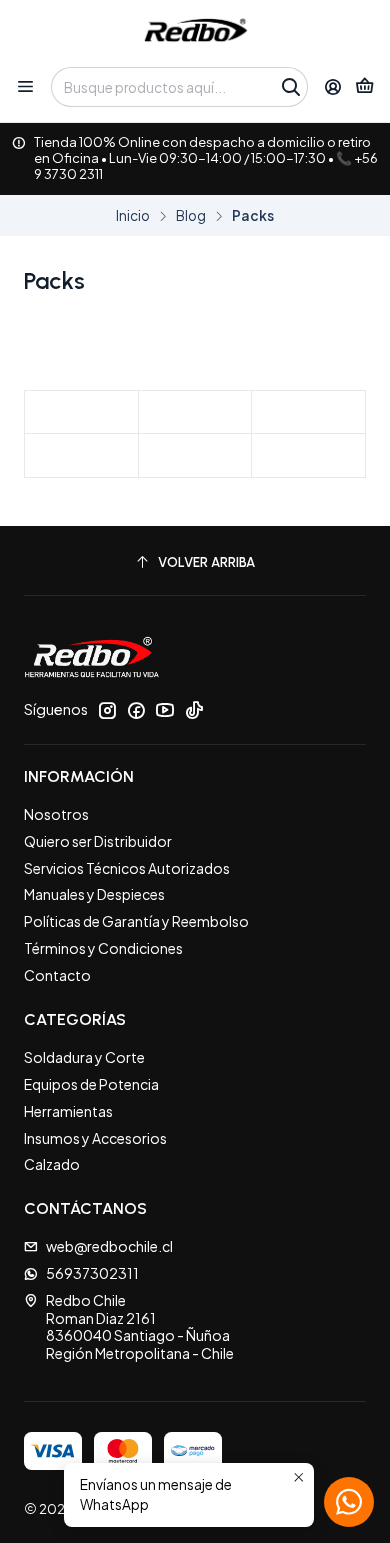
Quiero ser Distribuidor (98, 841)
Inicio (133, 216)
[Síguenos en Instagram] (107, 710)
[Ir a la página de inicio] (195, 32)
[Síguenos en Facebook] (136, 710)
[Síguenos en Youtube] (165, 710)
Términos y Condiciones (103, 948)
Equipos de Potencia (91, 1084)
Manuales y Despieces (94, 894)
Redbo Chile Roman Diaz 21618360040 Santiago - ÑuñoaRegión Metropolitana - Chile (140, 1326)
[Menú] (25, 87)
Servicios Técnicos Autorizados (127, 868)
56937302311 (92, 1273)
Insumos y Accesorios (95, 1138)
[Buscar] (291, 87)
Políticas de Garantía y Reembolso (136, 921)
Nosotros (56, 814)
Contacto (57, 975)
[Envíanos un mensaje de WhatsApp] (349, 1502)
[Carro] (364, 87)
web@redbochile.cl (109, 1246)
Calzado (52, 1164)
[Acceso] (333, 87)
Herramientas (68, 1111)
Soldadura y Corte (84, 1057)
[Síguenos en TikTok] (194, 710)
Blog (191, 216)
